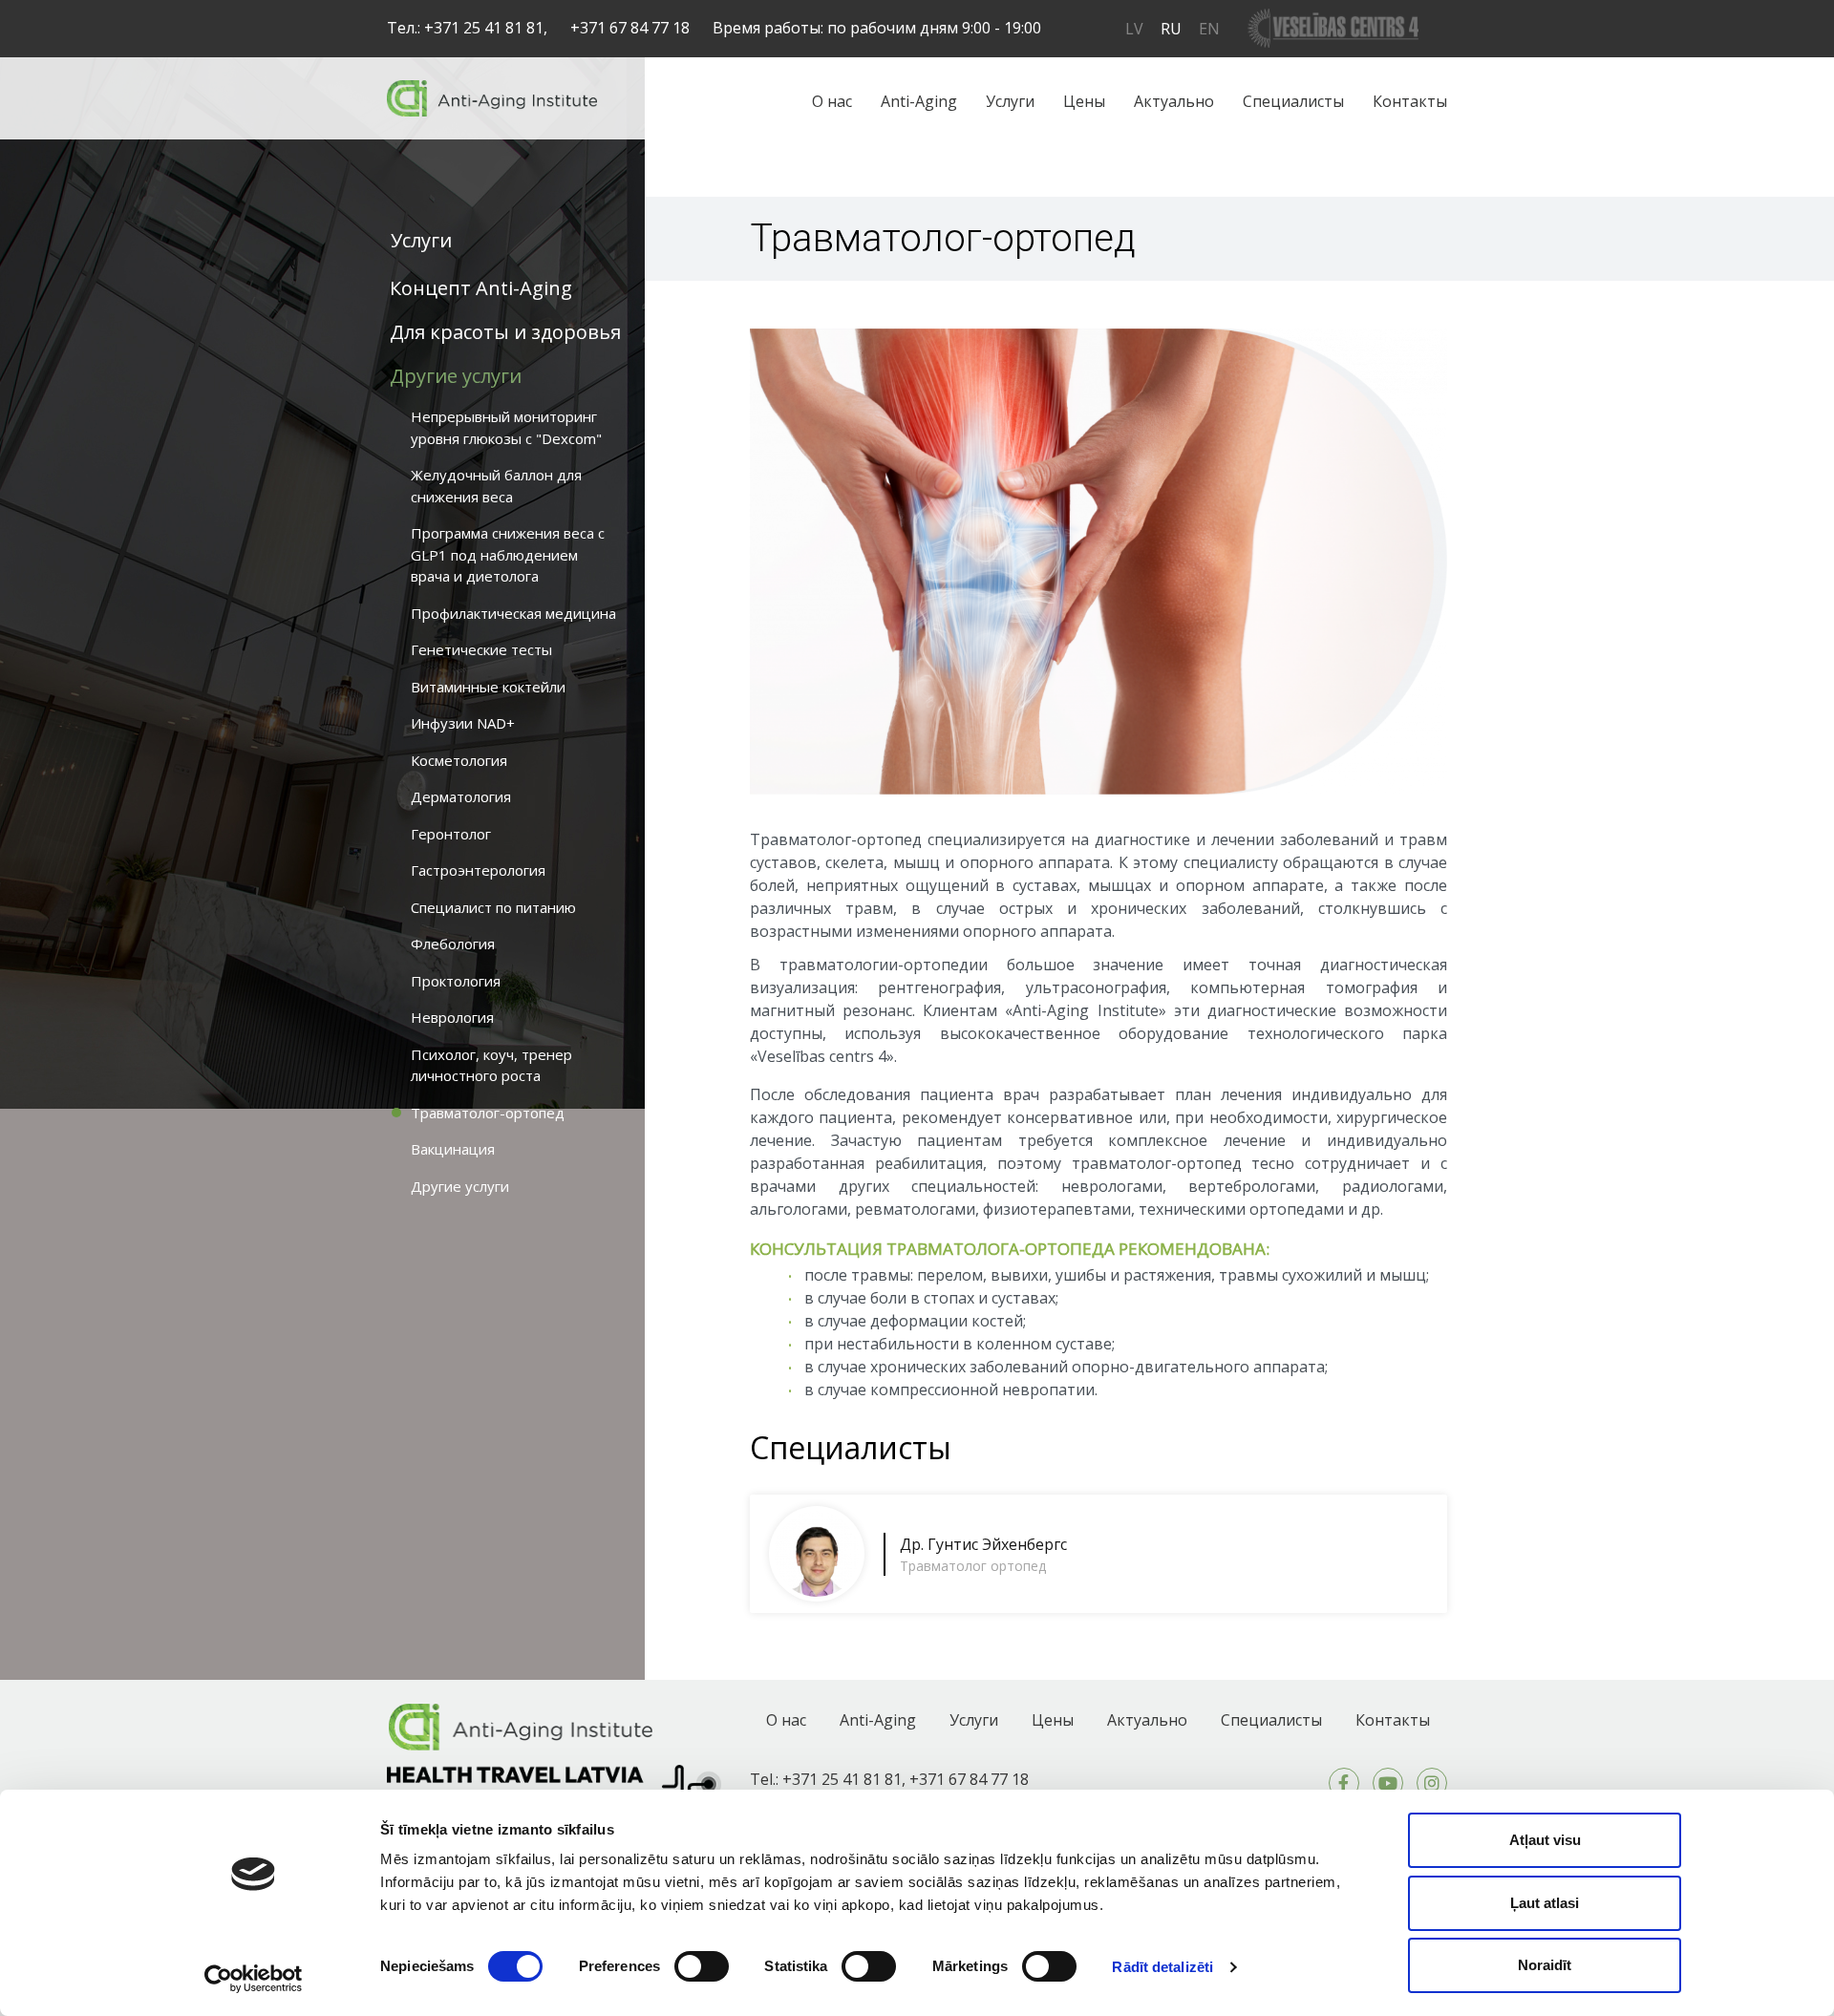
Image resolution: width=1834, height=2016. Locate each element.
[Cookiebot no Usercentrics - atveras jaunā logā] (254, 1979)
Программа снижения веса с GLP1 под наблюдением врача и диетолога (508, 554)
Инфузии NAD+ (463, 723)
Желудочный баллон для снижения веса (496, 486)
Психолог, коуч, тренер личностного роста (491, 1065)
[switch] (702, 1966)
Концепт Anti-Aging (481, 288)
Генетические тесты (481, 649)
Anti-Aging (919, 101)
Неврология (452, 1017)
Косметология (459, 760)
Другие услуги (456, 376)
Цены (1084, 101)
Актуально (1174, 101)
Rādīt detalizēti (1162, 1967)
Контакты (1410, 101)
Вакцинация (453, 1149)
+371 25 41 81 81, (486, 28)
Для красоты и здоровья (505, 332)
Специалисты (1293, 101)
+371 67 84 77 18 (630, 28)
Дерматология (461, 796)
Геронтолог (451, 834)
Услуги (1010, 101)
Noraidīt (1545, 1965)
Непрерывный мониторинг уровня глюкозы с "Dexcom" (506, 427)
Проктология (456, 981)
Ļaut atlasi (1545, 1903)
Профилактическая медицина (513, 613)
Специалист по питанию (493, 907)
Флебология (453, 944)
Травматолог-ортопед (488, 1113)
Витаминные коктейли (488, 687)
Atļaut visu (1545, 1840)
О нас (832, 101)
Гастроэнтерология (478, 870)
